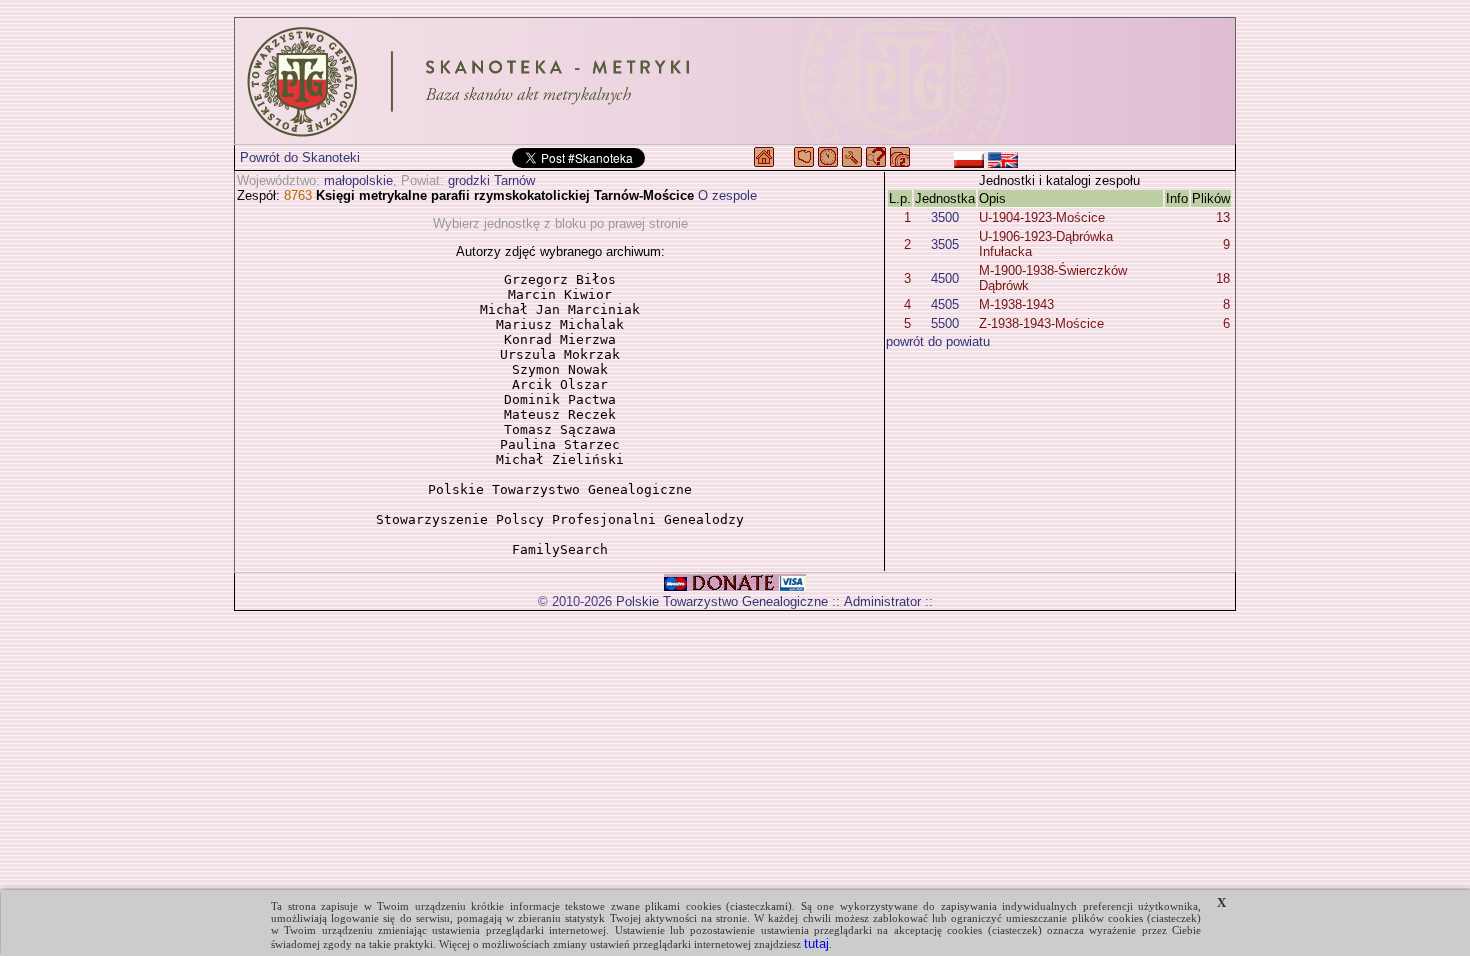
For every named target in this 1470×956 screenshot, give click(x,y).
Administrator (882, 601)
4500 (945, 278)
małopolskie (358, 180)
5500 (945, 323)
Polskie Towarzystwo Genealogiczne (722, 601)
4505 (945, 304)
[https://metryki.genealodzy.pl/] (735, 81)
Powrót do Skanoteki (300, 157)
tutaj (816, 943)
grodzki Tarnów (491, 180)
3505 (945, 244)
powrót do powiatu (938, 341)
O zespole (727, 195)
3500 (945, 217)
